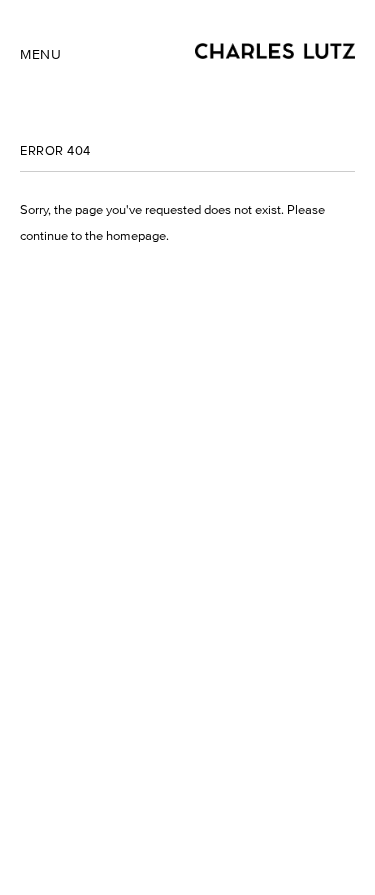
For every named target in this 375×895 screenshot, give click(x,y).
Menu (40, 54)
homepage (136, 235)
